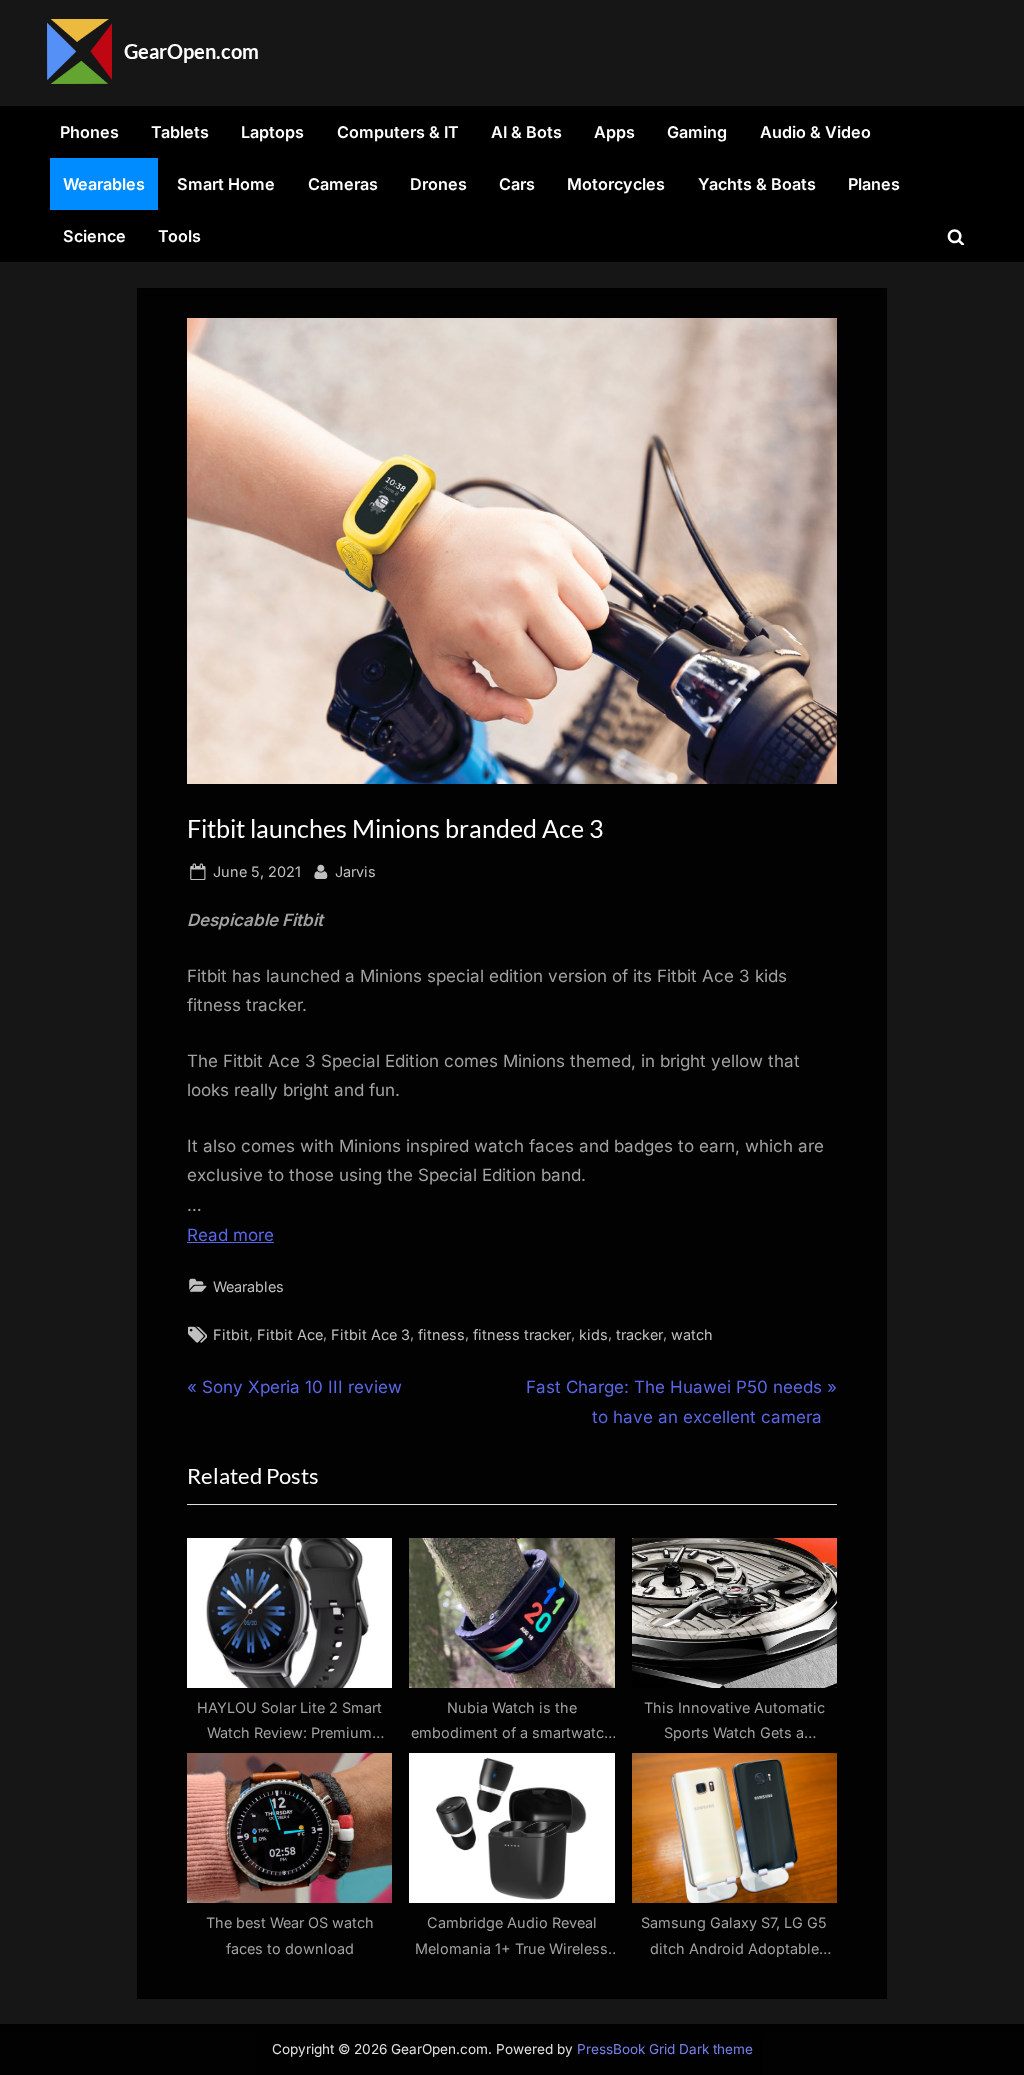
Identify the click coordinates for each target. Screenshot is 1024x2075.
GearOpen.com (191, 51)
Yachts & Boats (757, 184)
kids (593, 1334)
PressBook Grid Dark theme (665, 2049)
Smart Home (226, 184)
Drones (438, 184)
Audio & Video (815, 132)
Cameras (343, 184)
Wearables (104, 184)
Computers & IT (398, 132)
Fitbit (231, 1334)
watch (692, 1334)
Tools (179, 236)
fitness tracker (522, 1334)
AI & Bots (526, 132)
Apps (614, 132)
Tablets (180, 132)
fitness (441, 1334)
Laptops (272, 132)
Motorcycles (616, 184)
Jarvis (355, 871)
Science (94, 236)
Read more (230, 1235)
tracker (639, 1334)
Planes (874, 184)
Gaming (697, 132)
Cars (517, 184)
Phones (89, 132)
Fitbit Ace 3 (370, 1334)
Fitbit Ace (290, 1334)
